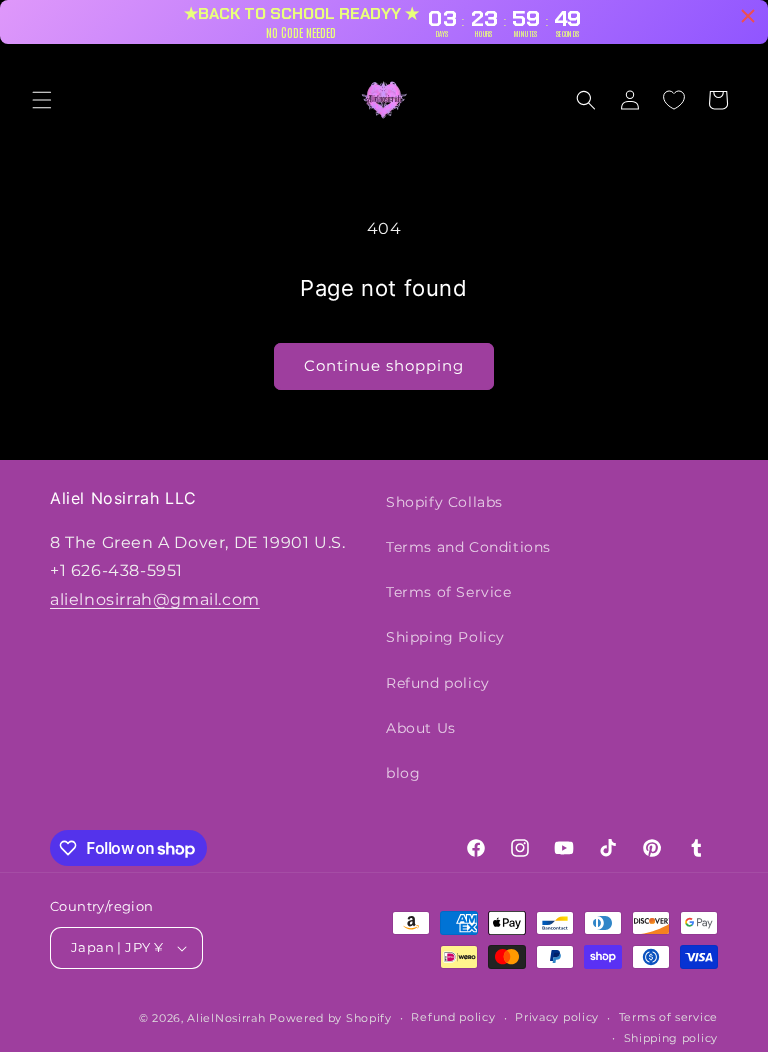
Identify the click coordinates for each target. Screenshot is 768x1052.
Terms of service (668, 1017)
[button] (42, 100)
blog (403, 773)
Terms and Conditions (468, 547)
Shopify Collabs (444, 502)
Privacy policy (557, 1017)
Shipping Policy (445, 637)
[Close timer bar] (748, 16)
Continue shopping (384, 365)
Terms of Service (449, 592)
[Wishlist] (674, 100)
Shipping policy (671, 1038)
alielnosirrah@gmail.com (155, 599)
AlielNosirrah (226, 1018)
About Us (421, 728)
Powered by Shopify (330, 1018)
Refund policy (438, 683)
